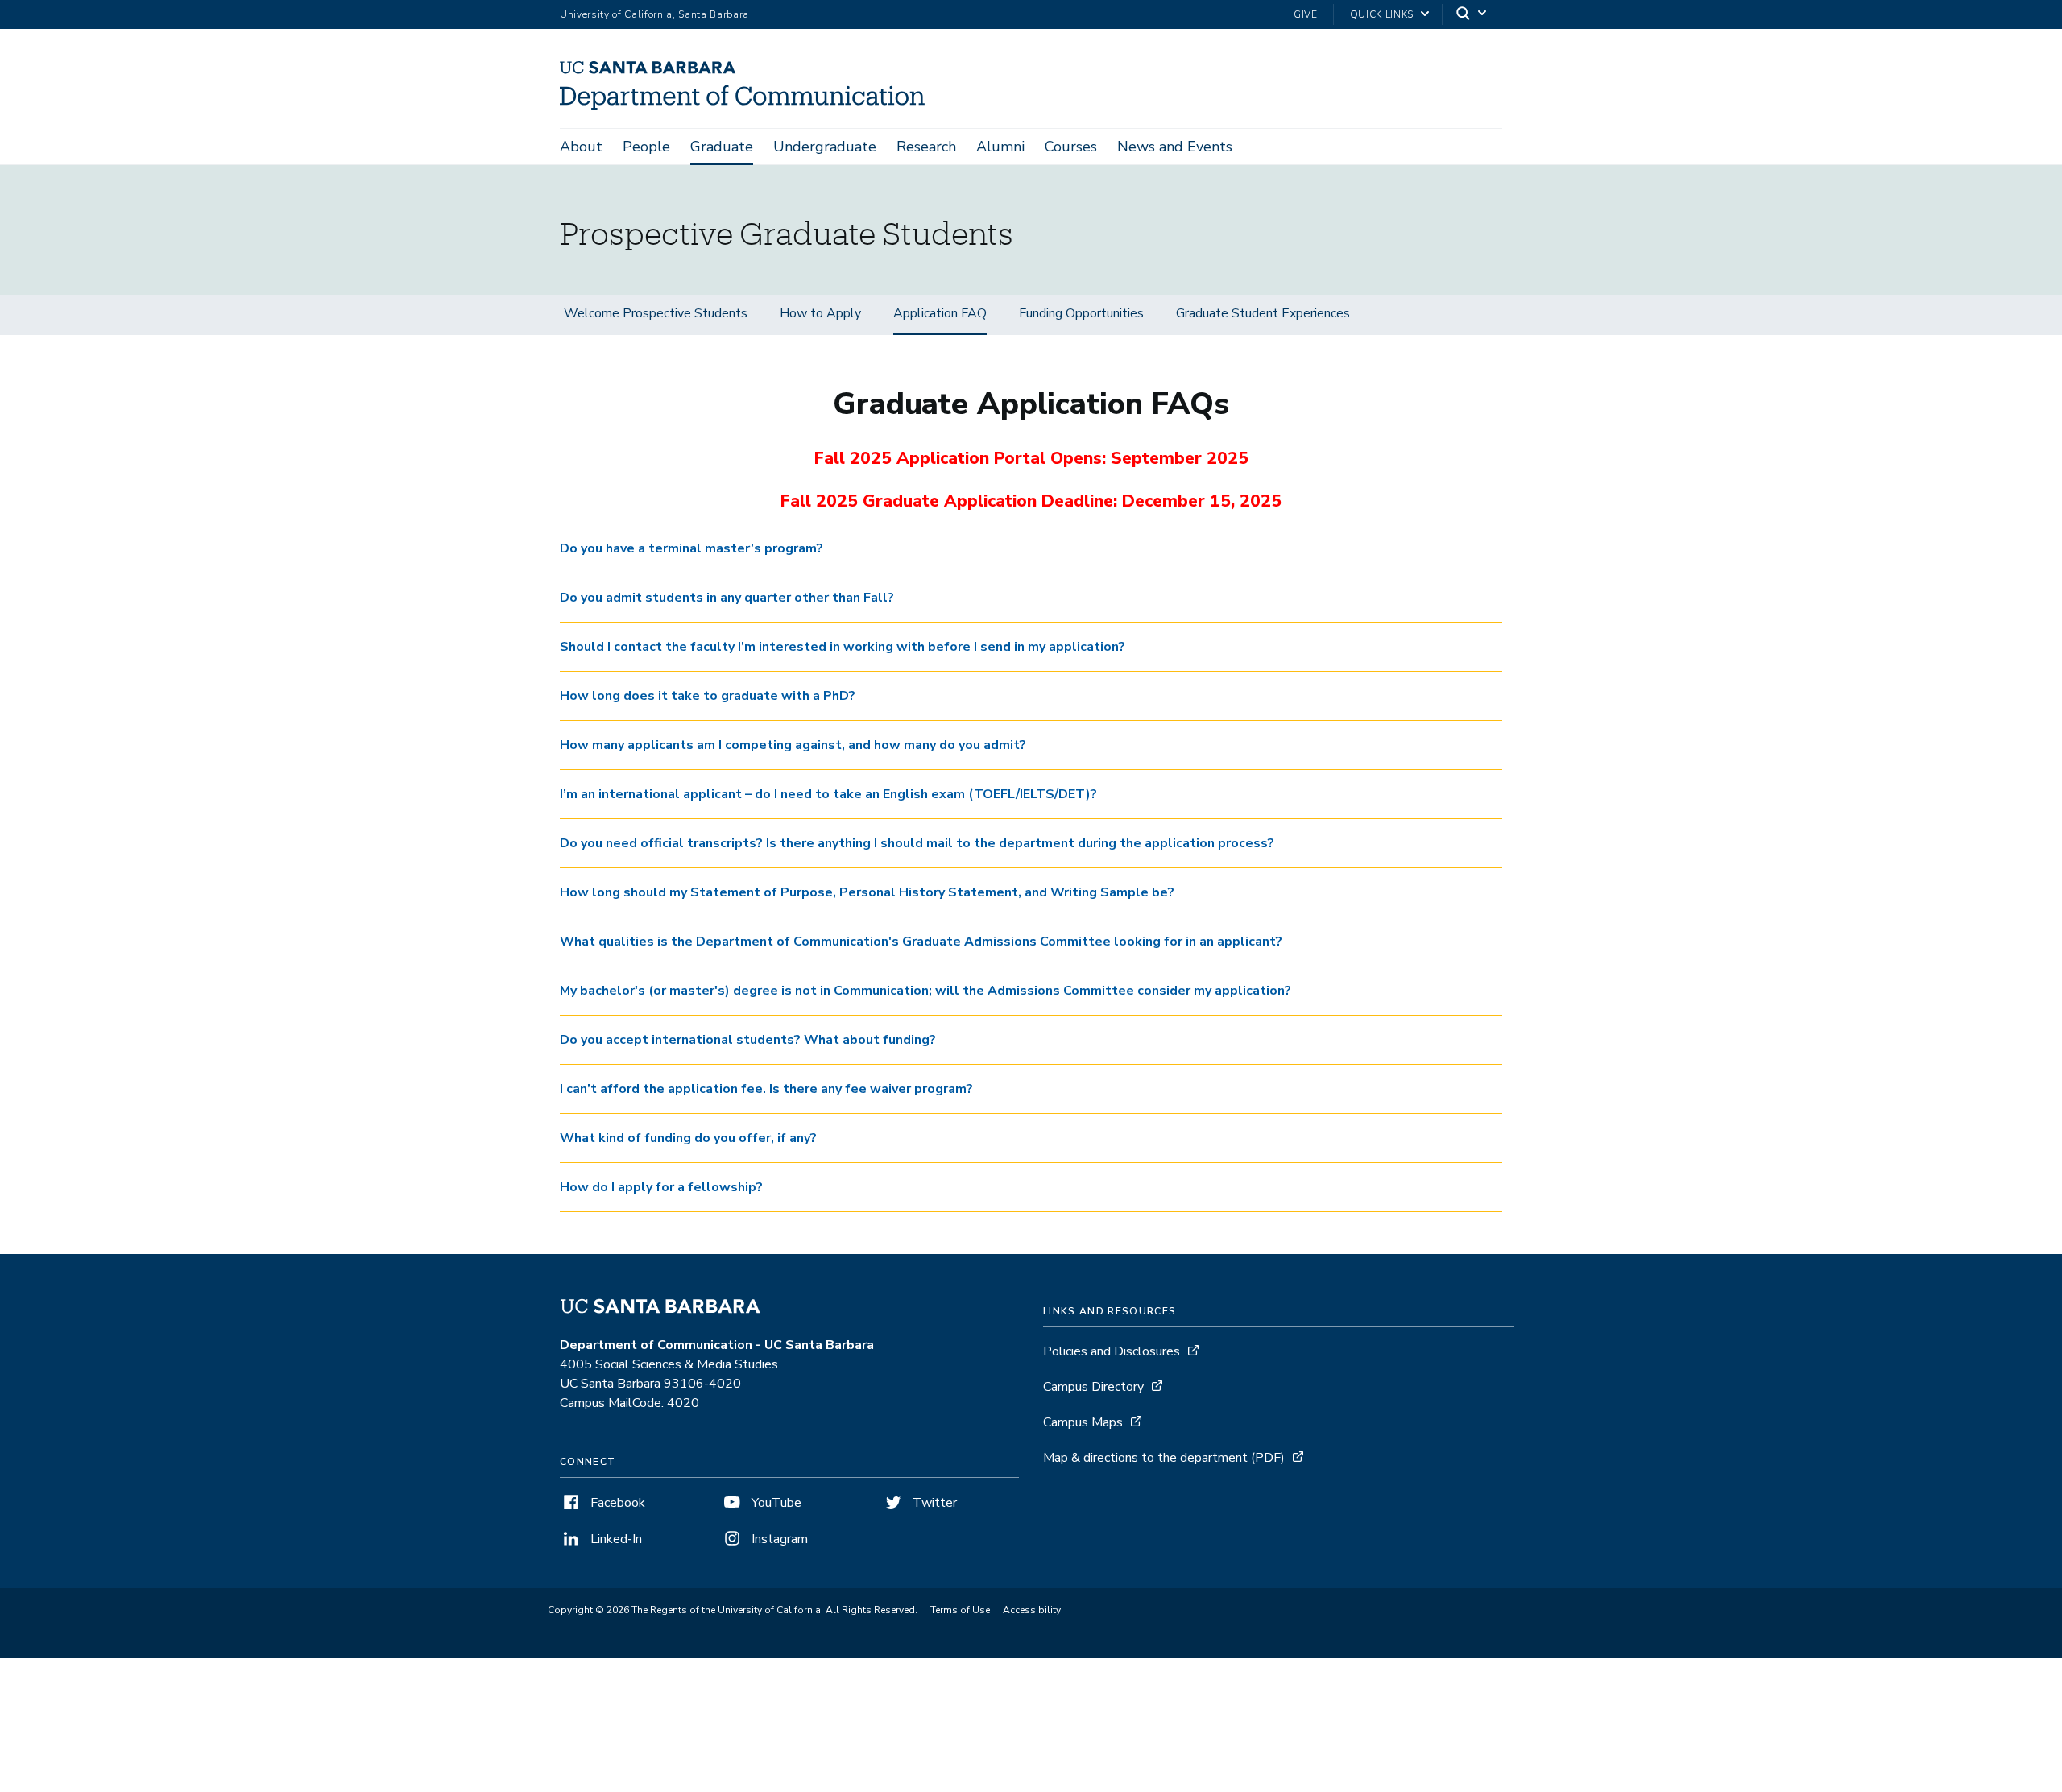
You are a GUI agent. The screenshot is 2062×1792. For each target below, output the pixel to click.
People (646, 147)
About (581, 147)
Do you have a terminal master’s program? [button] (691, 548)
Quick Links (1382, 14)
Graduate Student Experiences (1263, 313)
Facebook (616, 1503)
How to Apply (820, 313)
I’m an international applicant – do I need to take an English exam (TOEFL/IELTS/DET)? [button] (828, 794)
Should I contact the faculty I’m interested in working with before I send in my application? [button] (843, 647)
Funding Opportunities (1081, 313)
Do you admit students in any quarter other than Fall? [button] (727, 598)
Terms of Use (960, 1610)
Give (1306, 14)
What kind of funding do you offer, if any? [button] (688, 1138)
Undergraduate (825, 147)
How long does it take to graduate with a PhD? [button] (708, 696)
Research (926, 147)
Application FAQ (940, 313)
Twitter (933, 1503)
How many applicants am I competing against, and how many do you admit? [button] (793, 745)
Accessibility (1032, 1610)
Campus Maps (1083, 1422)
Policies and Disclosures (1112, 1351)
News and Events (1175, 147)
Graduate (722, 147)
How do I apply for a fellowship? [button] (661, 1187)
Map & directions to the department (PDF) (1164, 1458)
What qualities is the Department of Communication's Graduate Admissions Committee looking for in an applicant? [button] (921, 942)
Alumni (1000, 147)
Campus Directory (1093, 1387)
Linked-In (615, 1539)
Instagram (778, 1539)
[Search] (1472, 15)
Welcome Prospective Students (656, 313)
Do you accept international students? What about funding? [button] (748, 1040)
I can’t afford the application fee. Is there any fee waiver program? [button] (766, 1089)
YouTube (775, 1503)
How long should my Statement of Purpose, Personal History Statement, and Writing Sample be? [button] (867, 892)
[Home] (748, 106)
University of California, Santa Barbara (654, 14)
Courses (1071, 147)
